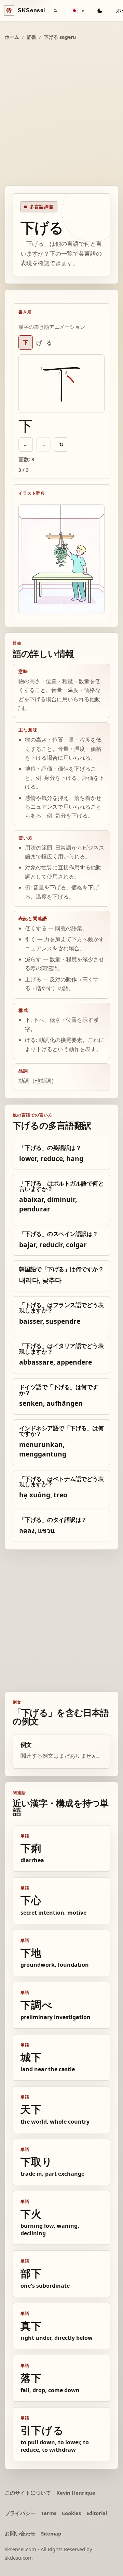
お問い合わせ (20, 2533)
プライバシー (20, 2513)
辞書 (31, 37)
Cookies (71, 2513)
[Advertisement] (61, 114)
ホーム (12, 37)
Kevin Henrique (76, 2493)
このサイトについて (28, 2493)
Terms (49, 2513)
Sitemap (51, 2533)
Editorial (97, 2513)
